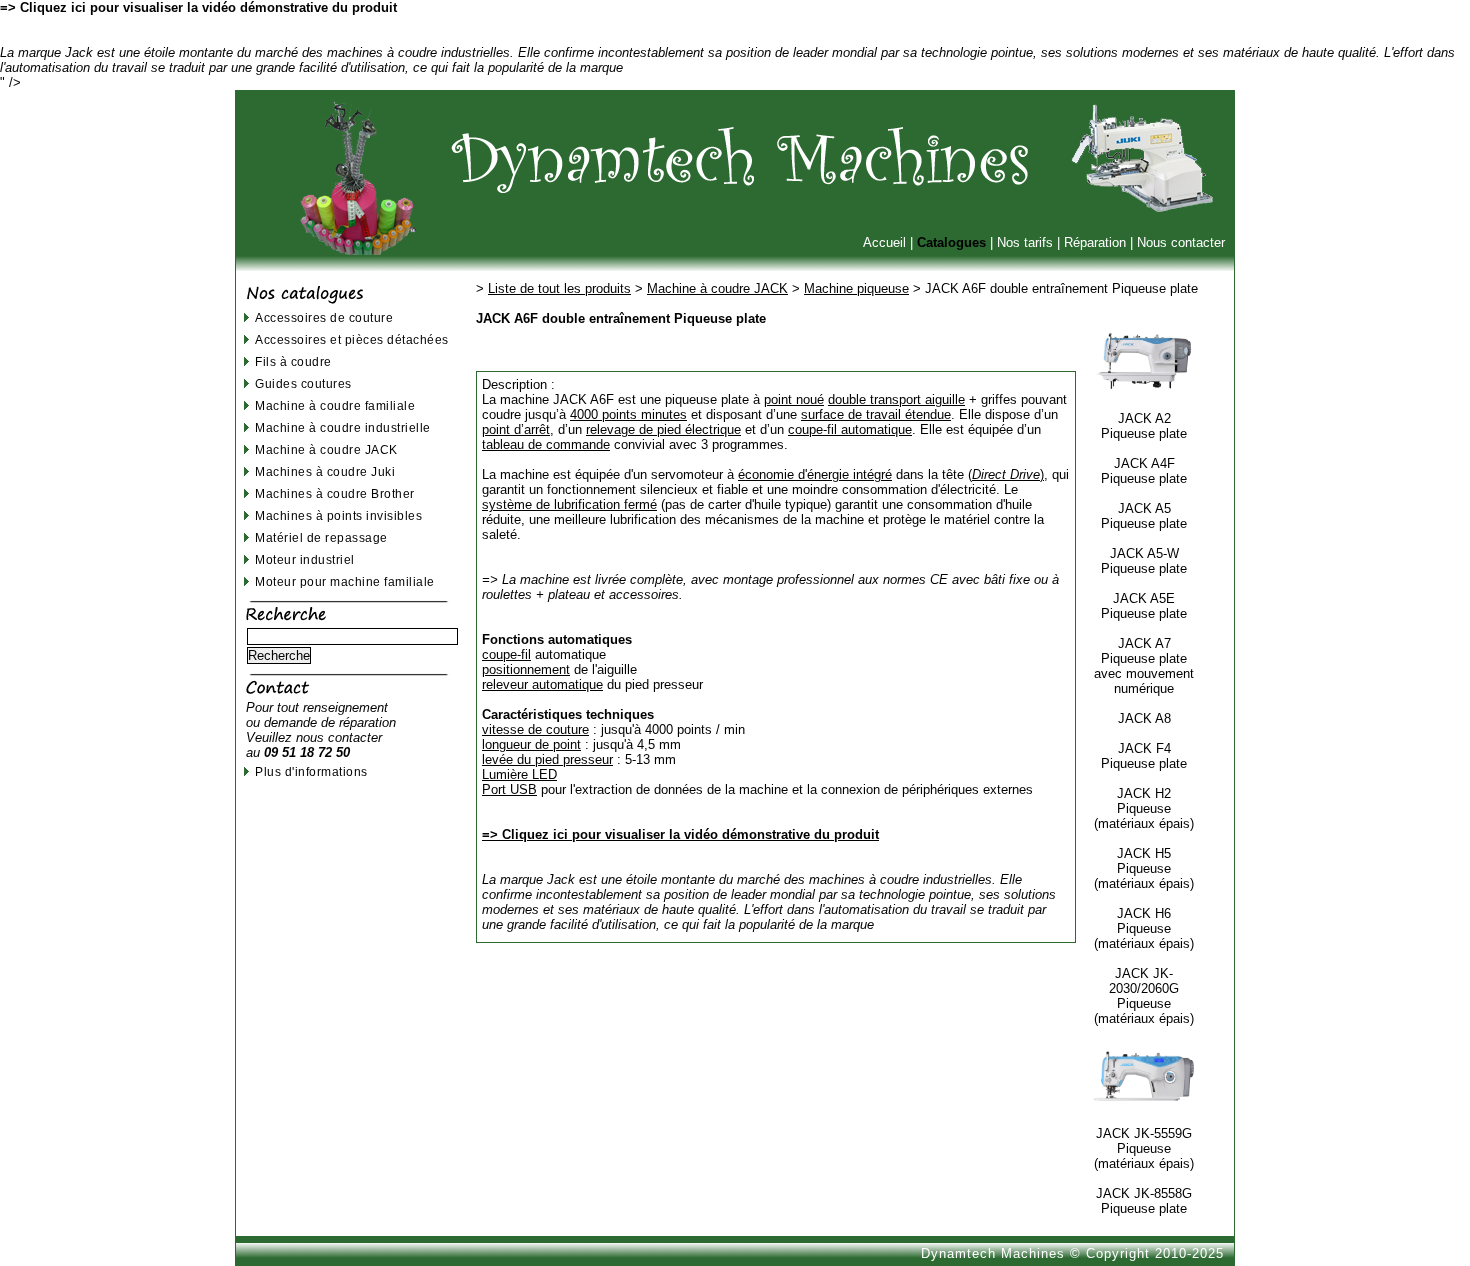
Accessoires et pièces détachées (352, 339)
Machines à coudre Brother (335, 493)
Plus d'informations (311, 771)
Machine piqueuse (856, 288)
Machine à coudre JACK (326, 449)
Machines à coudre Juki (325, 471)
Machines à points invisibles (338, 515)
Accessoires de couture (324, 317)
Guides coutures (303, 383)
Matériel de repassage (321, 537)
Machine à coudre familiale (335, 405)
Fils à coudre (293, 361)
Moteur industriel (305, 559)
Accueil (884, 242)
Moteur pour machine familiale (345, 581)
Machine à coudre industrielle (343, 427)
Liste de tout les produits (559, 288)
